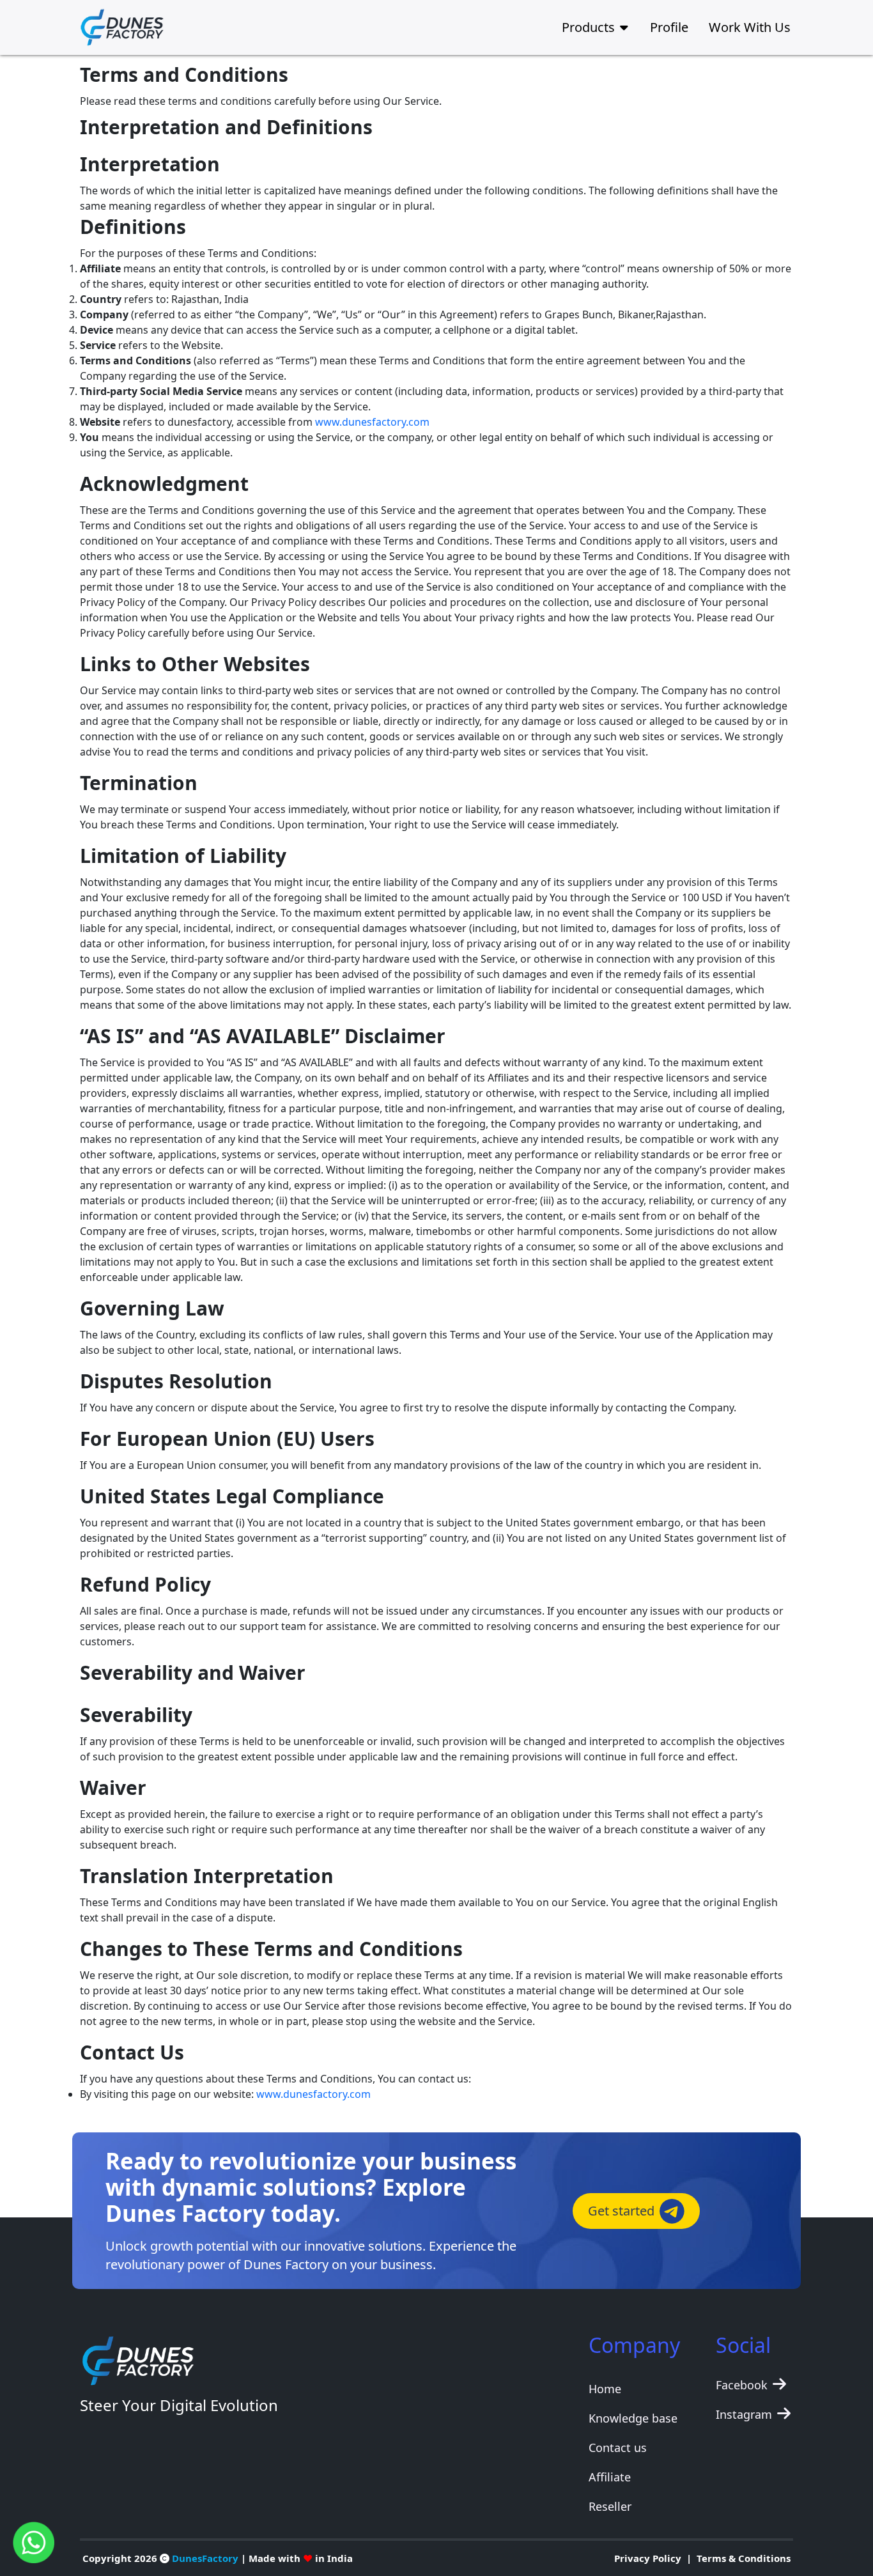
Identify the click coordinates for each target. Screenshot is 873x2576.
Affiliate (610, 2477)
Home (605, 2389)
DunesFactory (205, 2558)
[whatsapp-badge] (34, 2541)
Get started (621, 2211)
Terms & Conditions (744, 2558)
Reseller (610, 2506)
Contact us (618, 2448)
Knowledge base (633, 2418)
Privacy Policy (648, 2558)
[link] (131, 27)
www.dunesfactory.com (372, 422)
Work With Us (750, 27)
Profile (669, 27)
